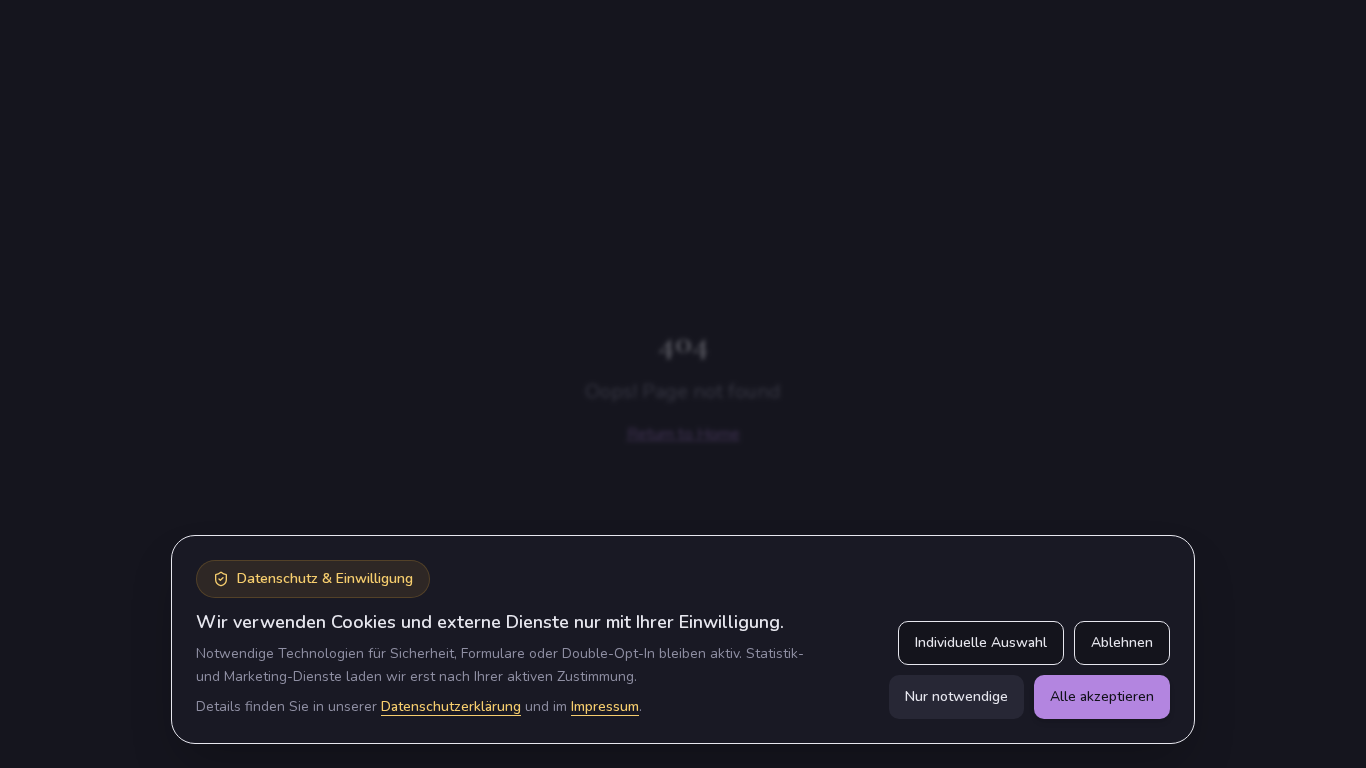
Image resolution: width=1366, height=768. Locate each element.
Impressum (605, 706)
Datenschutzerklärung (451, 706)
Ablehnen (1122, 642)
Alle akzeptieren (1102, 696)
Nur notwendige (956, 696)
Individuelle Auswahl (981, 642)
